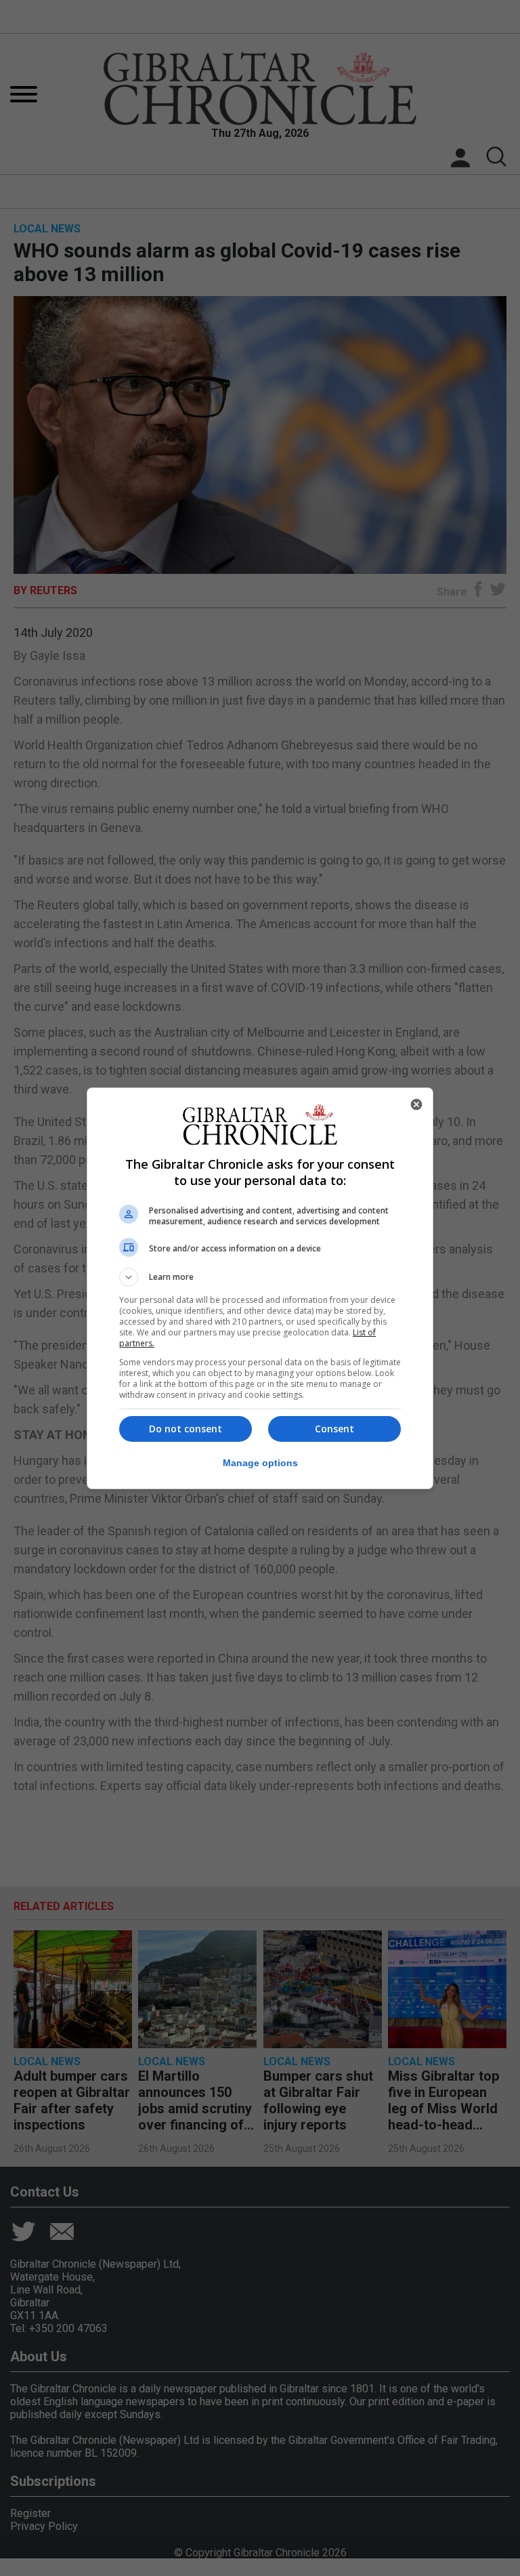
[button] (260, 1277)
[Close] (416, 1104)
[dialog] (260, 1288)
